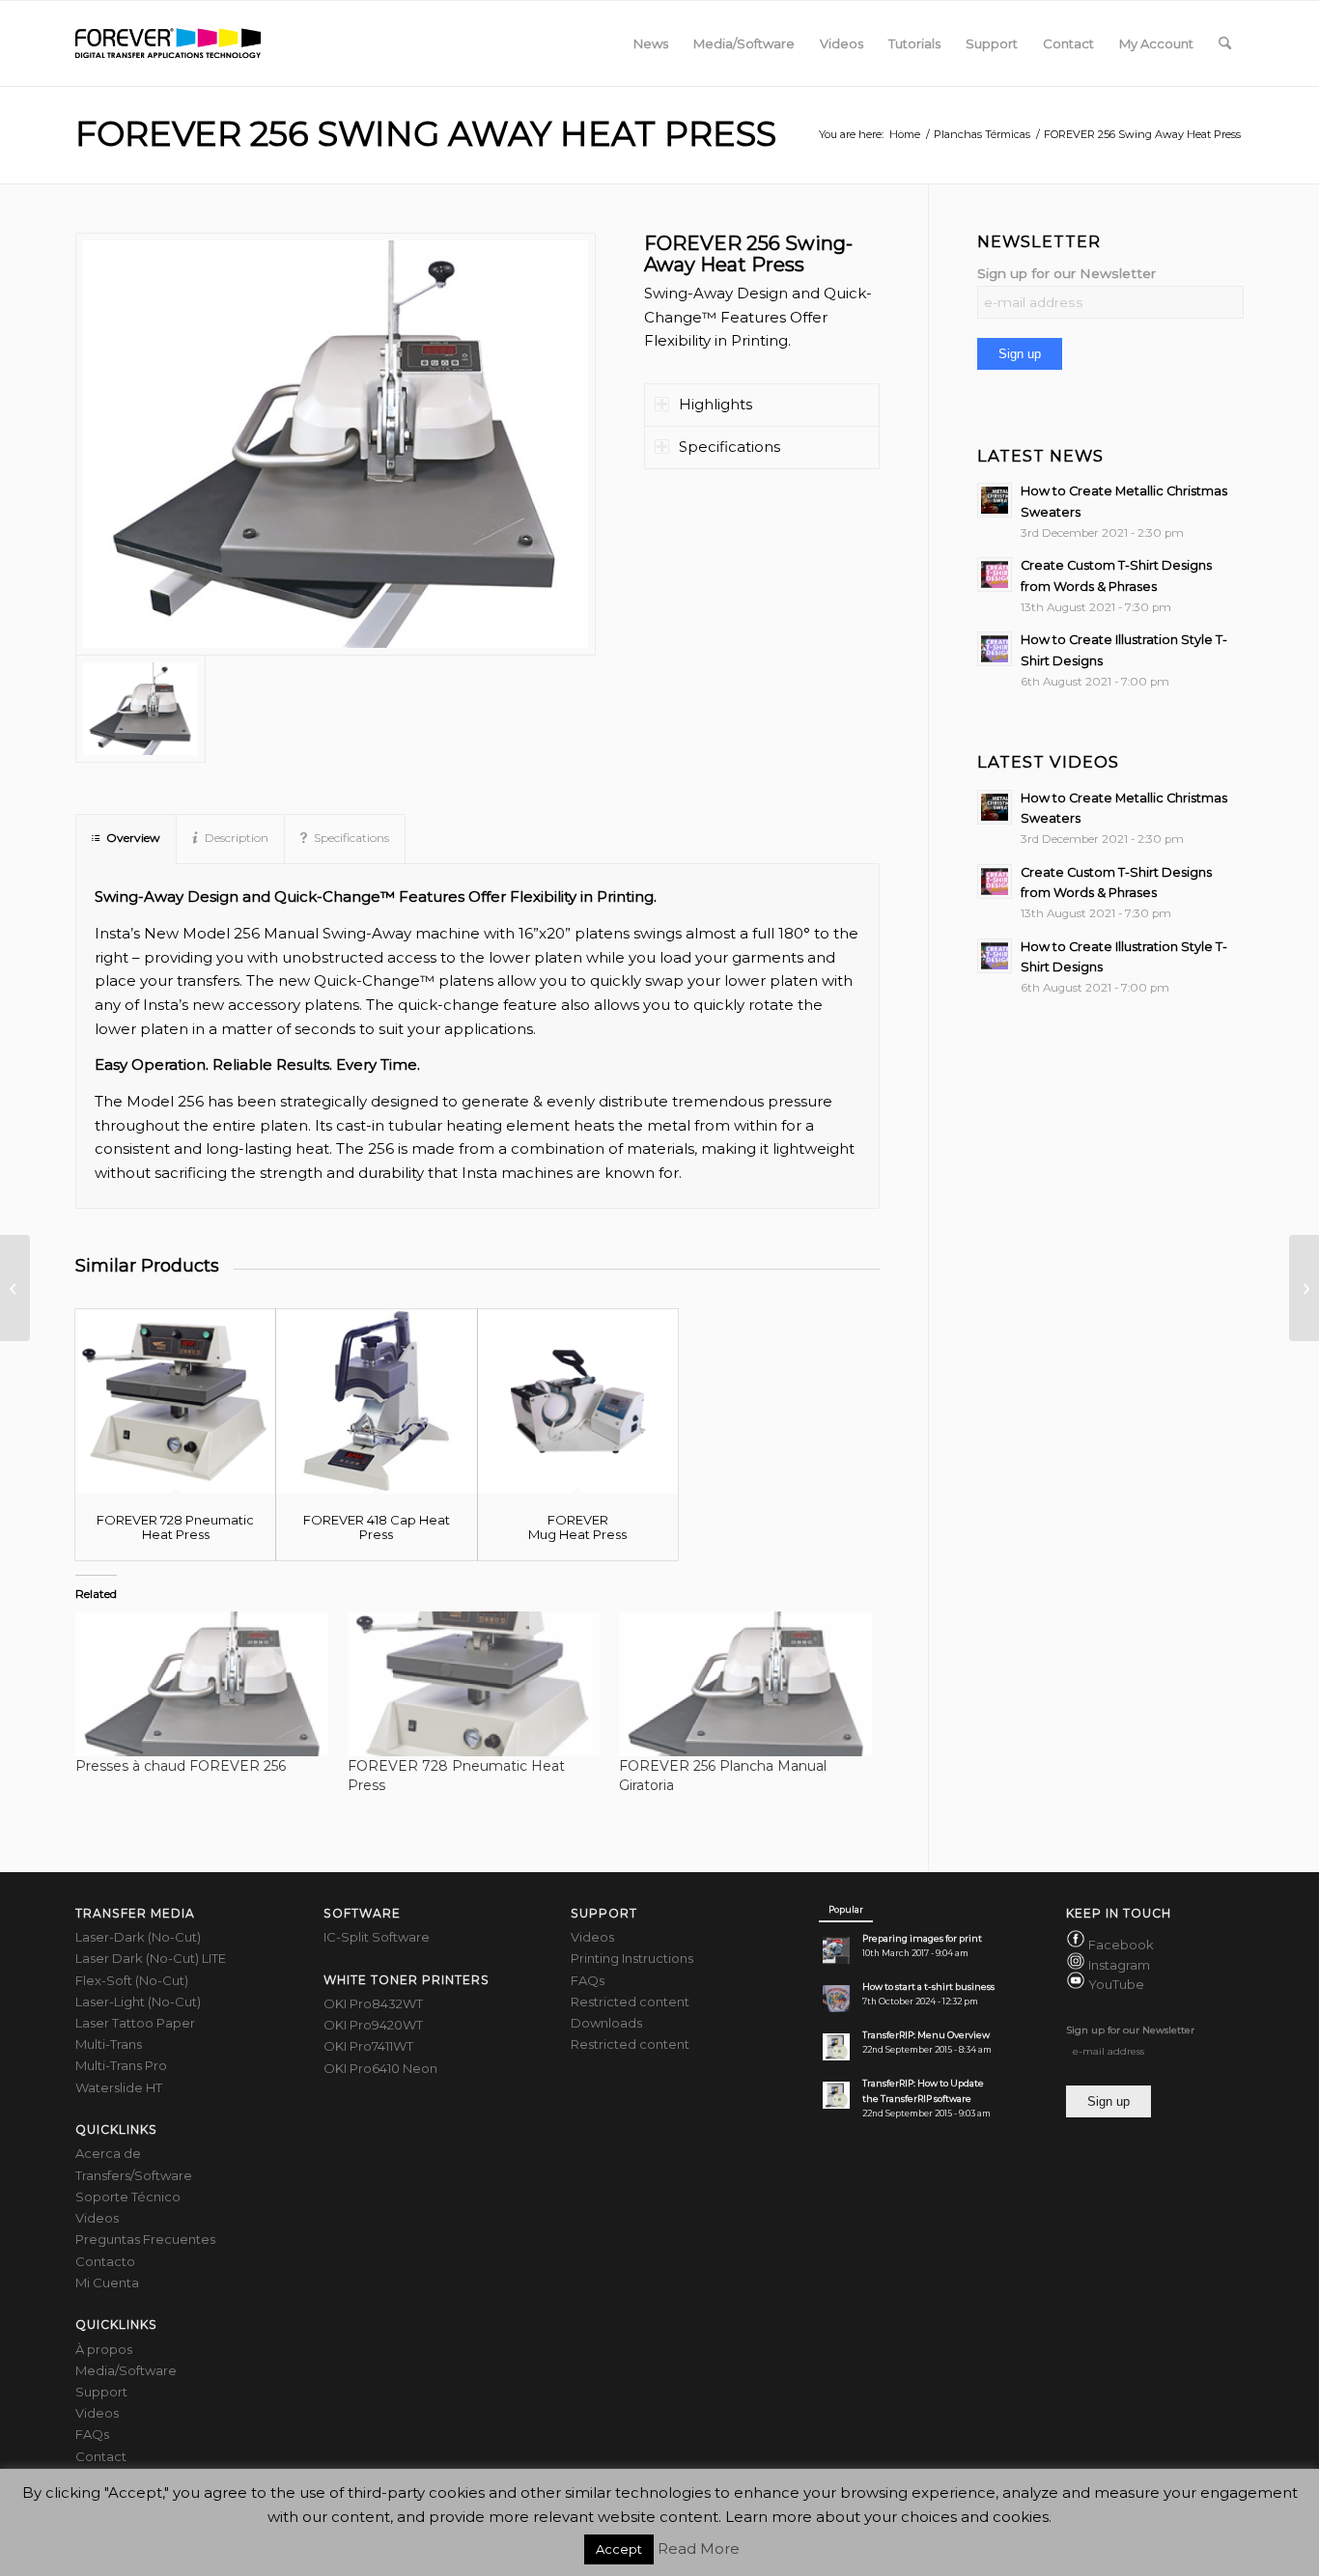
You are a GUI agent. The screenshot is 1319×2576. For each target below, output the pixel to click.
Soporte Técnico (128, 2197)
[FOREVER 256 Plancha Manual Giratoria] (745, 1683)
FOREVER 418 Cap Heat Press (377, 1526)
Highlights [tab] (716, 404)
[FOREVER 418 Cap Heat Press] (376, 1402)
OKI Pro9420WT (373, 2025)
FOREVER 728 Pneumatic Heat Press (175, 1526)
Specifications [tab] (730, 447)
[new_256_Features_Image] (336, 445)
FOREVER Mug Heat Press (577, 1526)
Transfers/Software (134, 2175)
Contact (101, 2456)
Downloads (606, 2023)
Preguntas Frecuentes (145, 2239)
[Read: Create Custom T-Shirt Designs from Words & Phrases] (995, 574)
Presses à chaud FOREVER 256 (181, 1766)
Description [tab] (237, 838)
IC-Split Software (377, 1937)
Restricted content (630, 2002)
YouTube (1116, 1984)
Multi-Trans (109, 2044)
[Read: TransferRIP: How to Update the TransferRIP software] (836, 2095)
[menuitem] (651, 43)
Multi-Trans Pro (121, 2065)
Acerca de (108, 2153)
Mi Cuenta (107, 2282)
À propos (104, 2349)
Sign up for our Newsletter (1066, 273)
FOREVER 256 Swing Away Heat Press (426, 134)
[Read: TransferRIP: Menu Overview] (836, 2047)
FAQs (92, 2434)
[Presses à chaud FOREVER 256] (202, 1683)
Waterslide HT (119, 2087)
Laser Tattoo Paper (135, 2023)
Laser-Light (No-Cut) (138, 2002)
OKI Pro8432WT (373, 2003)
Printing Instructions (632, 1958)
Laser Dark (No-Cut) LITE (151, 1958)
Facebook (1121, 1946)
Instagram (1119, 1965)
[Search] (1225, 43)
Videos (97, 2218)
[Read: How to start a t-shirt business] (836, 1999)
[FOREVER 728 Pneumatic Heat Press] (175, 1402)
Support (101, 2392)
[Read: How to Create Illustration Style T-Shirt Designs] (995, 649)
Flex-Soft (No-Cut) (132, 1980)
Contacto (105, 2261)
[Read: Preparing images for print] (836, 1950)
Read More (699, 2548)
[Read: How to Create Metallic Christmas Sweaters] (995, 500)
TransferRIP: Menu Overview (926, 2035)
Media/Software (126, 2370)
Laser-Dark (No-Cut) (138, 1937)
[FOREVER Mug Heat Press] (578, 1402)
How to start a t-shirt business (928, 1987)
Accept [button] (619, 2549)
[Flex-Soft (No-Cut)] (15, 1288)
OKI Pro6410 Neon (380, 2068)
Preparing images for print (922, 1938)
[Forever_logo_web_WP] (168, 43)
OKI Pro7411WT (368, 2046)
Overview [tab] (133, 838)
